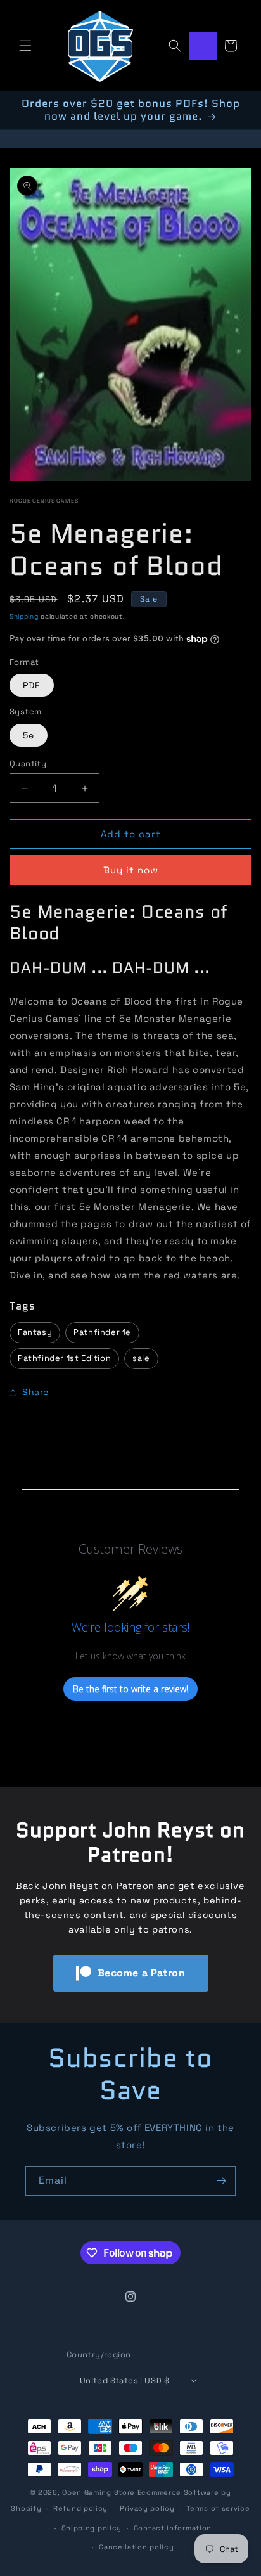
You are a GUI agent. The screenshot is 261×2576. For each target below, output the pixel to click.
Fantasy (35, 1332)
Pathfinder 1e (102, 1332)
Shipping (24, 616)
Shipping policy (92, 2528)
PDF (32, 685)
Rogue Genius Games (44, 501)
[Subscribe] (221, 2181)
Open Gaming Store (99, 2492)
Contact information (173, 2528)
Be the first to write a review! (130, 1689)
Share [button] (35, 1392)
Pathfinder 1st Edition (64, 1358)
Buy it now (131, 870)
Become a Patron (142, 1973)
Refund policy (80, 2508)
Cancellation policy (136, 2547)
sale (141, 1358)
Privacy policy (147, 2508)
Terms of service (218, 2508)
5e (29, 735)
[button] (25, 46)
